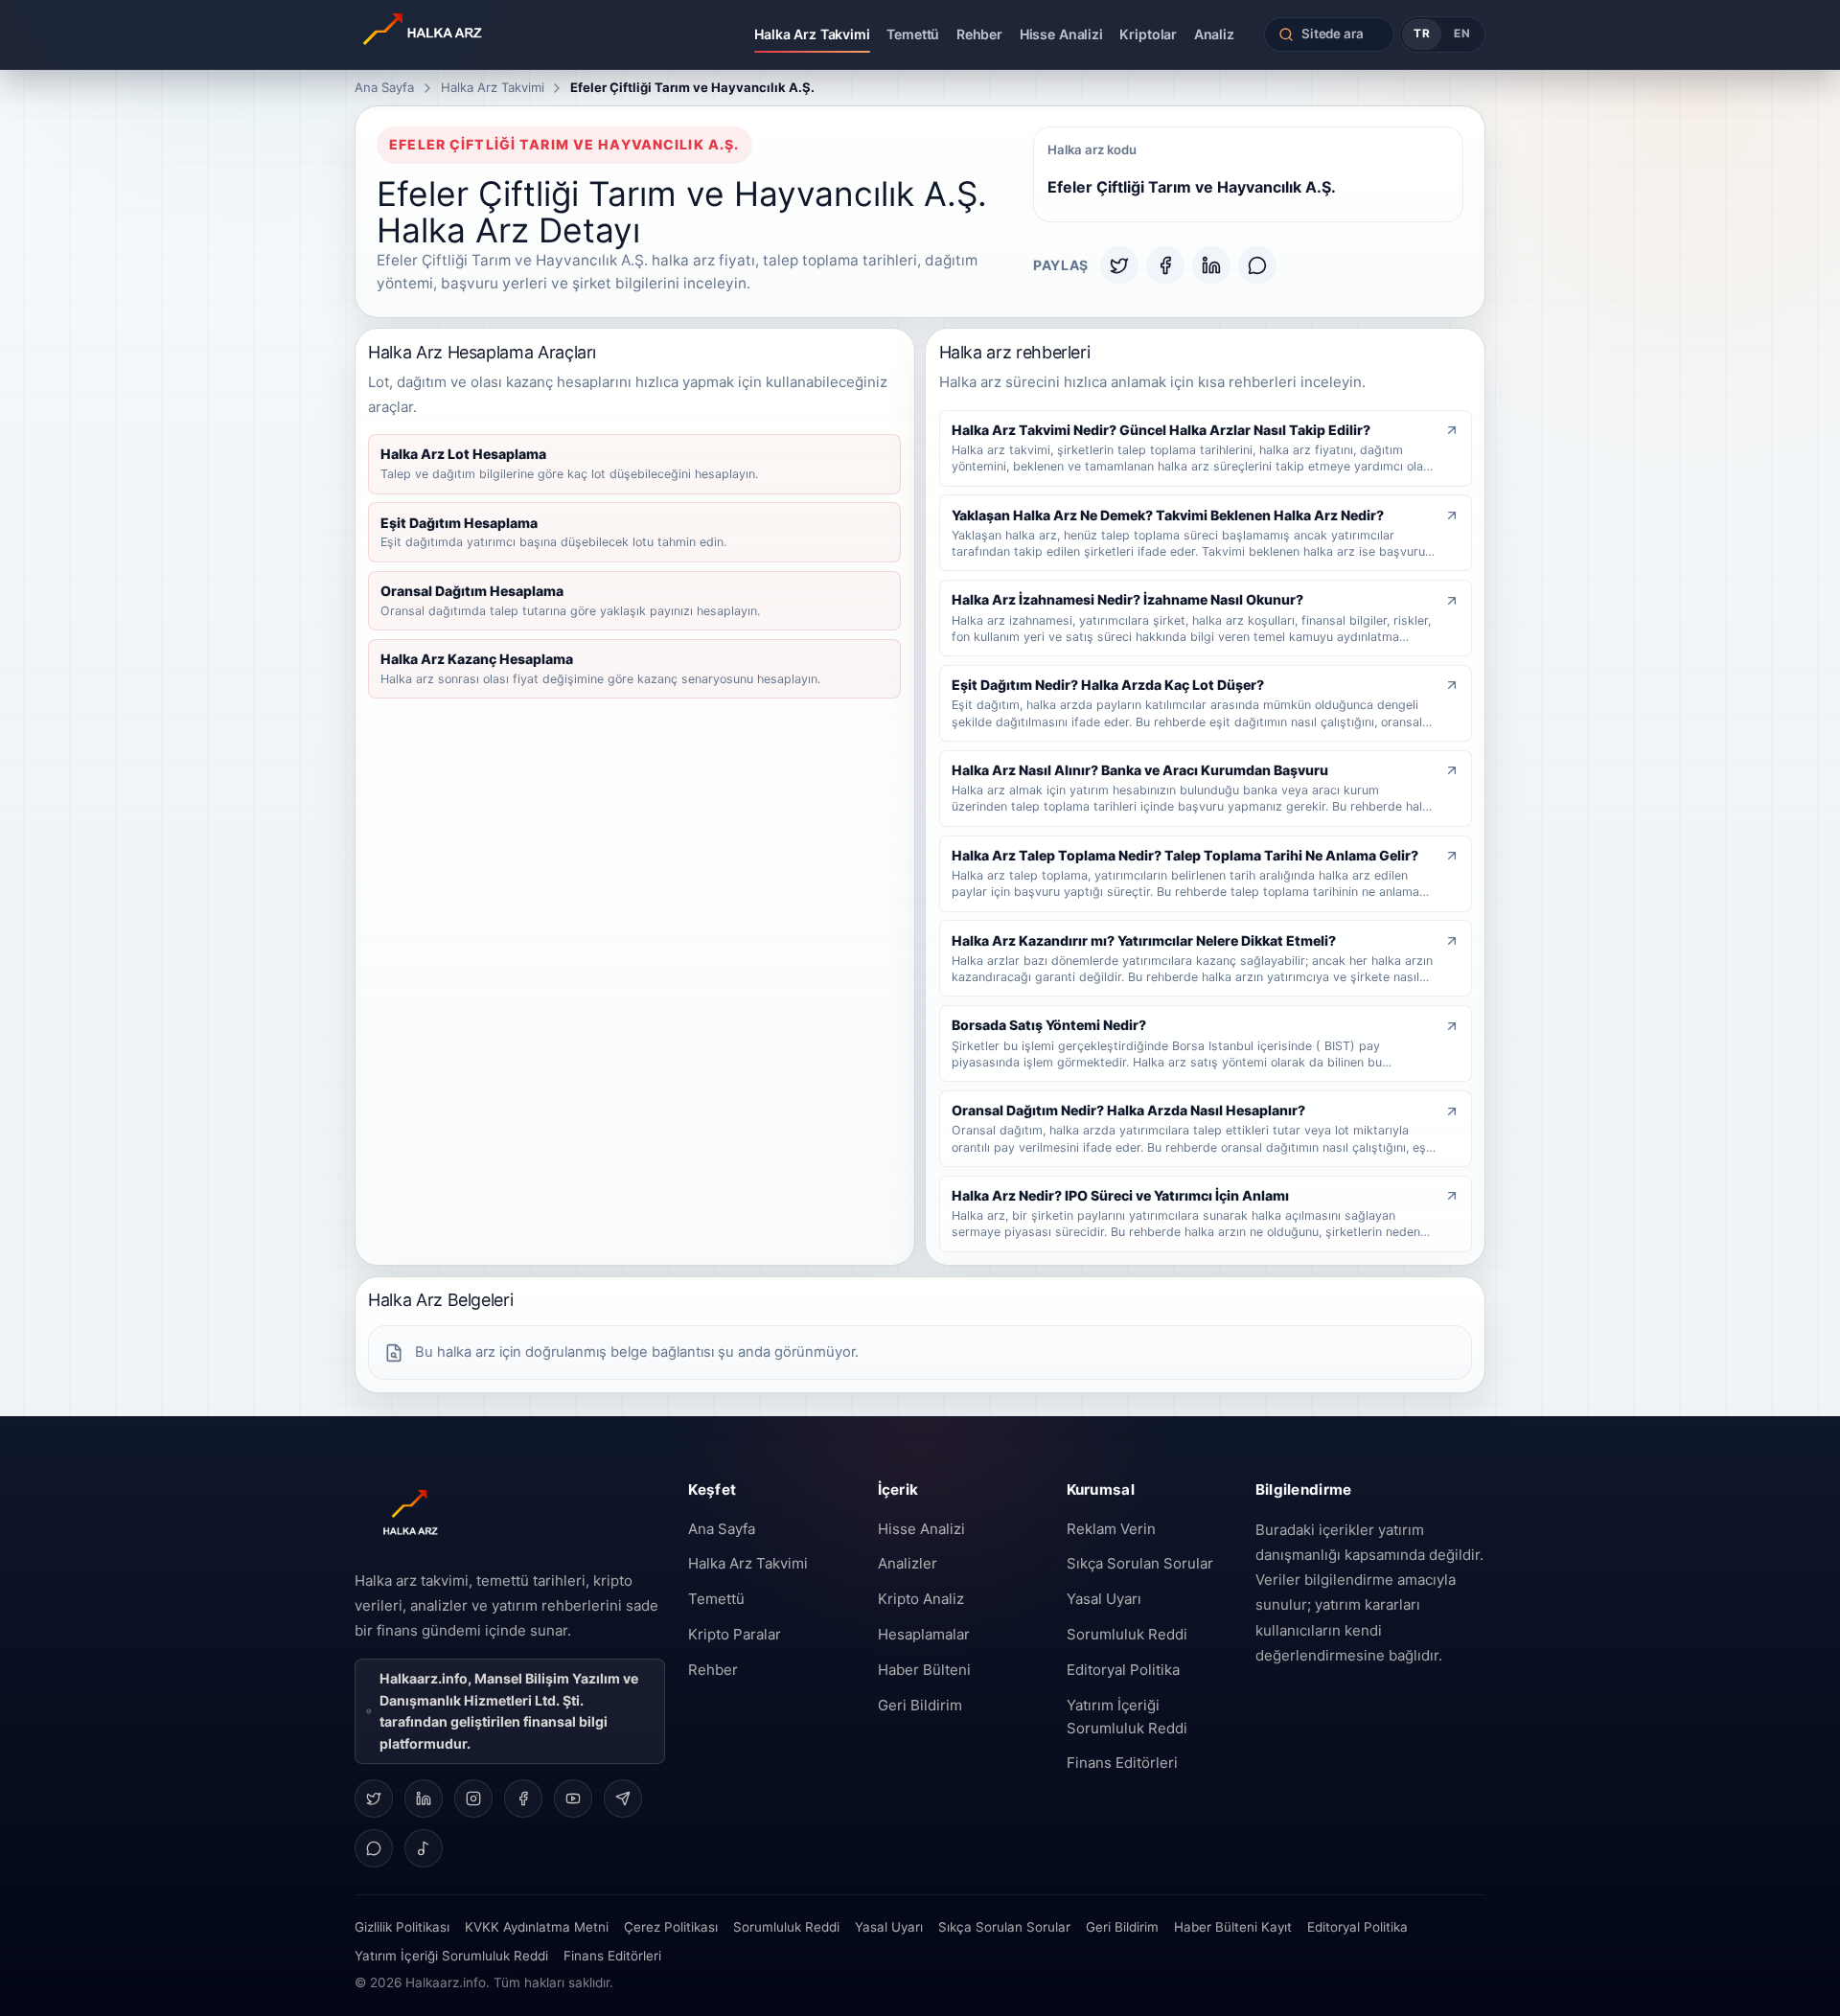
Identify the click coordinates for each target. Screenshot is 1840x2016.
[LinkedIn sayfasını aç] (424, 1798)
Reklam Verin (1111, 1529)
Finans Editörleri (1122, 1763)
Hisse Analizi (1061, 34)
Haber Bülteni (924, 1670)
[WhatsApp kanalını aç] (374, 1848)
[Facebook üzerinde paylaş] (1165, 265)
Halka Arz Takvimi (812, 34)
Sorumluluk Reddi (1127, 1634)
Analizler (908, 1563)
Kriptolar (1148, 34)
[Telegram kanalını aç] (623, 1798)
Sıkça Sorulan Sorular (1140, 1563)
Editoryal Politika (1123, 1670)
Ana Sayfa (384, 87)
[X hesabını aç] (374, 1798)
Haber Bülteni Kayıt (1233, 1927)
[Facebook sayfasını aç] (523, 1798)
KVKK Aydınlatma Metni (537, 1927)
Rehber (979, 34)
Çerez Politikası (671, 1927)
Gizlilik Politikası (402, 1927)
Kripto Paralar (735, 1634)
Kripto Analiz (921, 1599)
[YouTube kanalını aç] (573, 1798)
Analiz (1214, 34)
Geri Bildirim (920, 1705)
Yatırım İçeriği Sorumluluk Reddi (1127, 1717)
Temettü (913, 34)
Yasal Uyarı (1104, 1599)
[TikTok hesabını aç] (424, 1848)
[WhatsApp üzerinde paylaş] (1257, 265)
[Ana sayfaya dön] (477, 34)
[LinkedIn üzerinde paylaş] (1211, 265)
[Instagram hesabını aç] (473, 1798)
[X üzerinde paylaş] (1119, 265)
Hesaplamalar (924, 1634)
